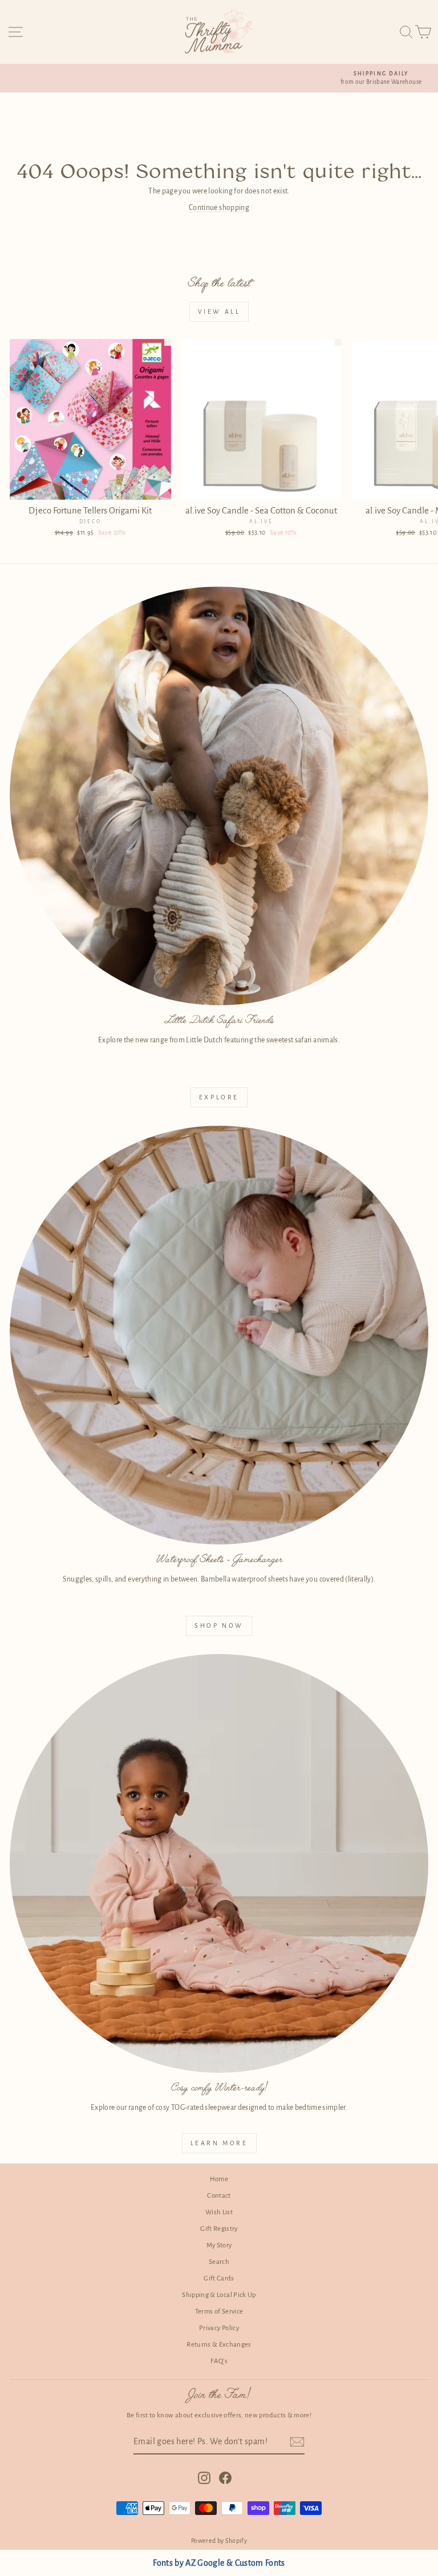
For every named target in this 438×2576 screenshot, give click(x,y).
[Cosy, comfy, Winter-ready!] (219, 1863)
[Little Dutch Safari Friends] (219, 796)
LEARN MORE (219, 2143)
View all (219, 312)
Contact (219, 2196)
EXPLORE (219, 1097)
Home (219, 2179)
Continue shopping (219, 208)
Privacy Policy (219, 2328)
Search (219, 2262)
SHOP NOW (219, 1625)
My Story (219, 2245)
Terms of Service (219, 2312)
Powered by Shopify (219, 2541)
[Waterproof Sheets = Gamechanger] (219, 1335)
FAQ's (219, 2361)
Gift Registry (219, 2229)
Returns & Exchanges (219, 2345)
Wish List (219, 2212)
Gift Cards (219, 2278)
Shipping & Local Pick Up (219, 2295)
